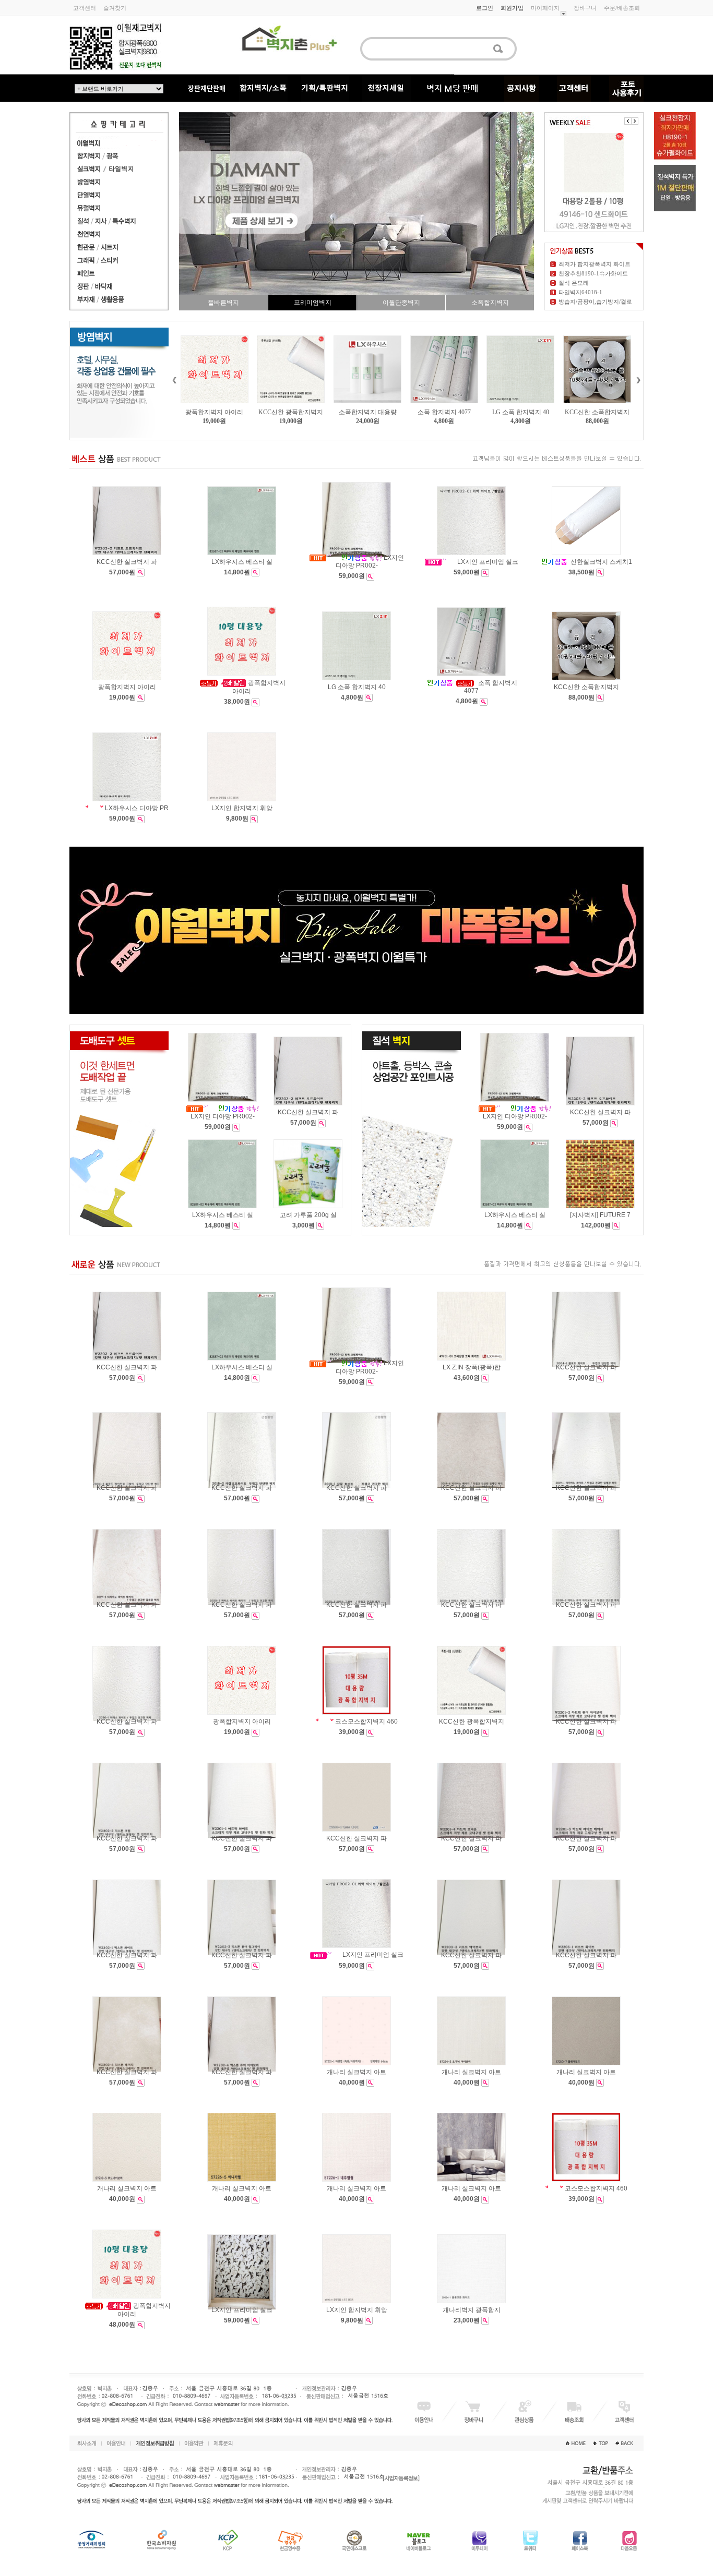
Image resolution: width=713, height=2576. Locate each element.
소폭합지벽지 (490, 303)
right (638, 380)
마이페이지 (545, 8)
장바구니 (585, 8)
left (174, 380)
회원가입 (512, 8)
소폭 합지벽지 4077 (367, 412)
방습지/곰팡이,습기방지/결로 (595, 302)
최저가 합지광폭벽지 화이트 (595, 264)
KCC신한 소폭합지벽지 (520, 412)
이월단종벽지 (401, 303)
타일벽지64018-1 (580, 292)
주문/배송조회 (622, 8)
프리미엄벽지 (313, 303)
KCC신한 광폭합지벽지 (215, 412)
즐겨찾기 (115, 8)
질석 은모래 (574, 283)
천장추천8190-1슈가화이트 (593, 273)
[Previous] (628, 121)
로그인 (485, 8)
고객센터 (85, 8)
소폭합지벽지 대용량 (291, 412)
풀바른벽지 (223, 303)
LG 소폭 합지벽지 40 (444, 412)
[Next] (635, 121)
